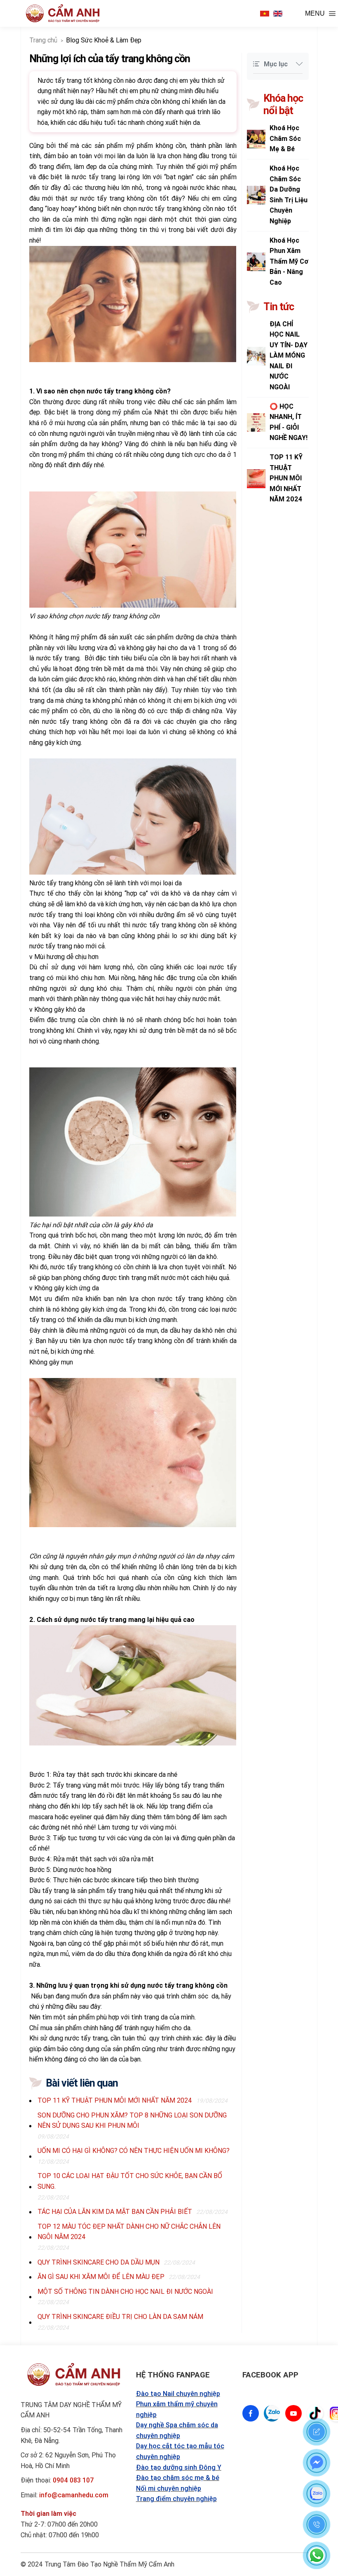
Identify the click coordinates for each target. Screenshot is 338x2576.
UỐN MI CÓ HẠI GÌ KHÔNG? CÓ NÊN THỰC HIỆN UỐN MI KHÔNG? (134, 2150)
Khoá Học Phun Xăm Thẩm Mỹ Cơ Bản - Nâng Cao (289, 261)
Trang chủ (43, 40)
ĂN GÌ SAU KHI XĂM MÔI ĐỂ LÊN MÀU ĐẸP (101, 2277)
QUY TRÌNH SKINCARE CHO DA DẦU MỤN (99, 2262)
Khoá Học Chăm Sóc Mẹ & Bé (285, 138)
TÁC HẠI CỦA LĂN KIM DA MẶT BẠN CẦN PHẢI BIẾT (115, 2211)
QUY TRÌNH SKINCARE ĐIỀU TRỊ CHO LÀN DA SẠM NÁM (120, 2316)
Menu (315, 13)
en (278, 14)
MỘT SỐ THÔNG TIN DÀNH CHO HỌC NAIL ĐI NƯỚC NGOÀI (125, 2291)
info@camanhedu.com (74, 2495)
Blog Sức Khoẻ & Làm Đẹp (104, 40)
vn (265, 14)
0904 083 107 (73, 2480)
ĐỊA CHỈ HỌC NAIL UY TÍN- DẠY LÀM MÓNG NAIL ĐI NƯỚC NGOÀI (289, 356)
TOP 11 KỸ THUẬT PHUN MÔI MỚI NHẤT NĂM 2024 (115, 2100)
